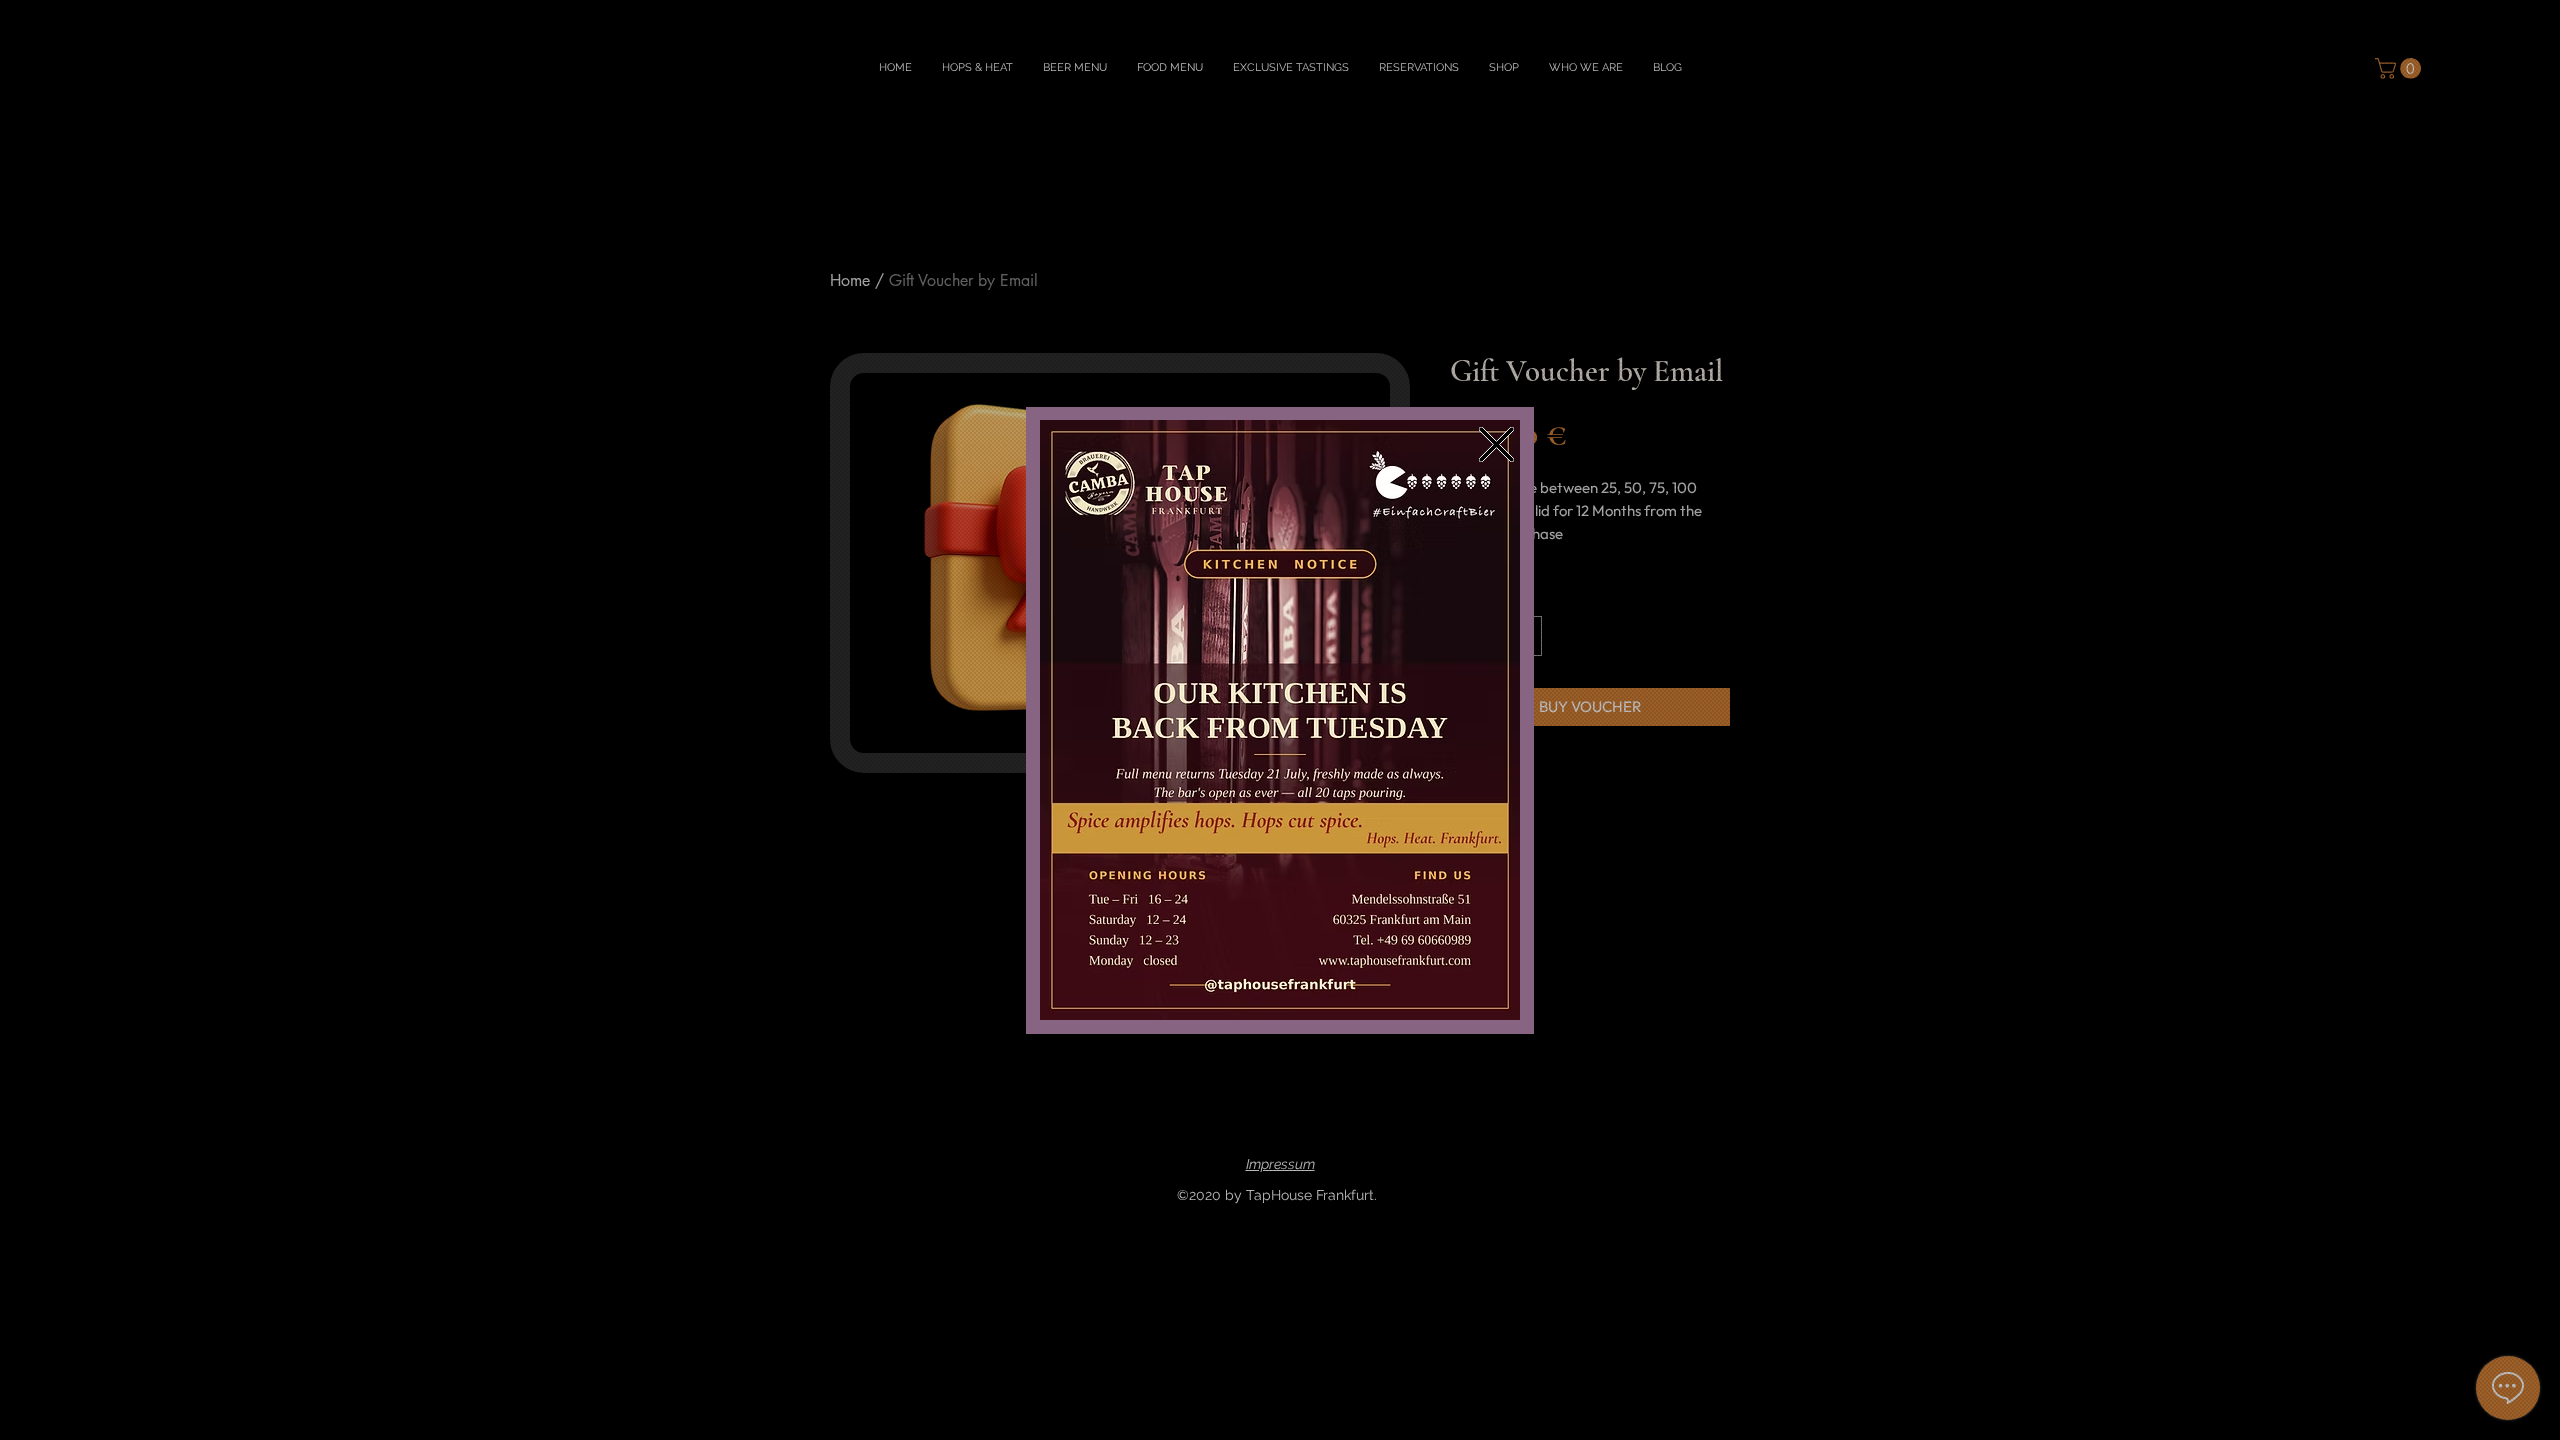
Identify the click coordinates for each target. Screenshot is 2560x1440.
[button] (1496, 444)
